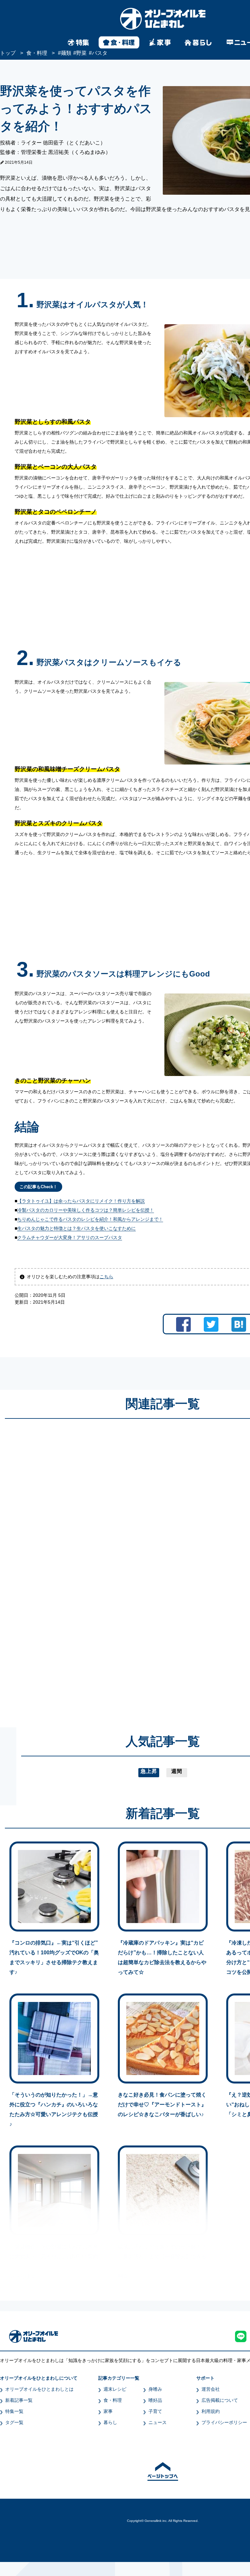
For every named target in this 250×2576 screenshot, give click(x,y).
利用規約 (211, 2411)
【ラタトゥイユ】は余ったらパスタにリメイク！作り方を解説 (81, 1201)
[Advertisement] (100, 1567)
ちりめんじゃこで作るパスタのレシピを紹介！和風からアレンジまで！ (90, 1219)
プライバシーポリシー (224, 2422)
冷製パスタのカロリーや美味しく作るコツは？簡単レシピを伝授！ (86, 1210)
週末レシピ (115, 2389)
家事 (108, 2411)
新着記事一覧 (19, 2400)
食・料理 (113, 2400)
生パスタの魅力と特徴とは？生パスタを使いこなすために (76, 1228)
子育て (155, 2411)
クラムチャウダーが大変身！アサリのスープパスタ (70, 1237)
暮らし (110, 2422)
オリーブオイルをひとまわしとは (39, 2389)
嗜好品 (155, 2400)
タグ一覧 (14, 2422)
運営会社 (211, 2389)
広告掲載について (220, 2400)
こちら (106, 1277)
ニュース (158, 2422)
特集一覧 (14, 2411)
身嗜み (155, 2389)
